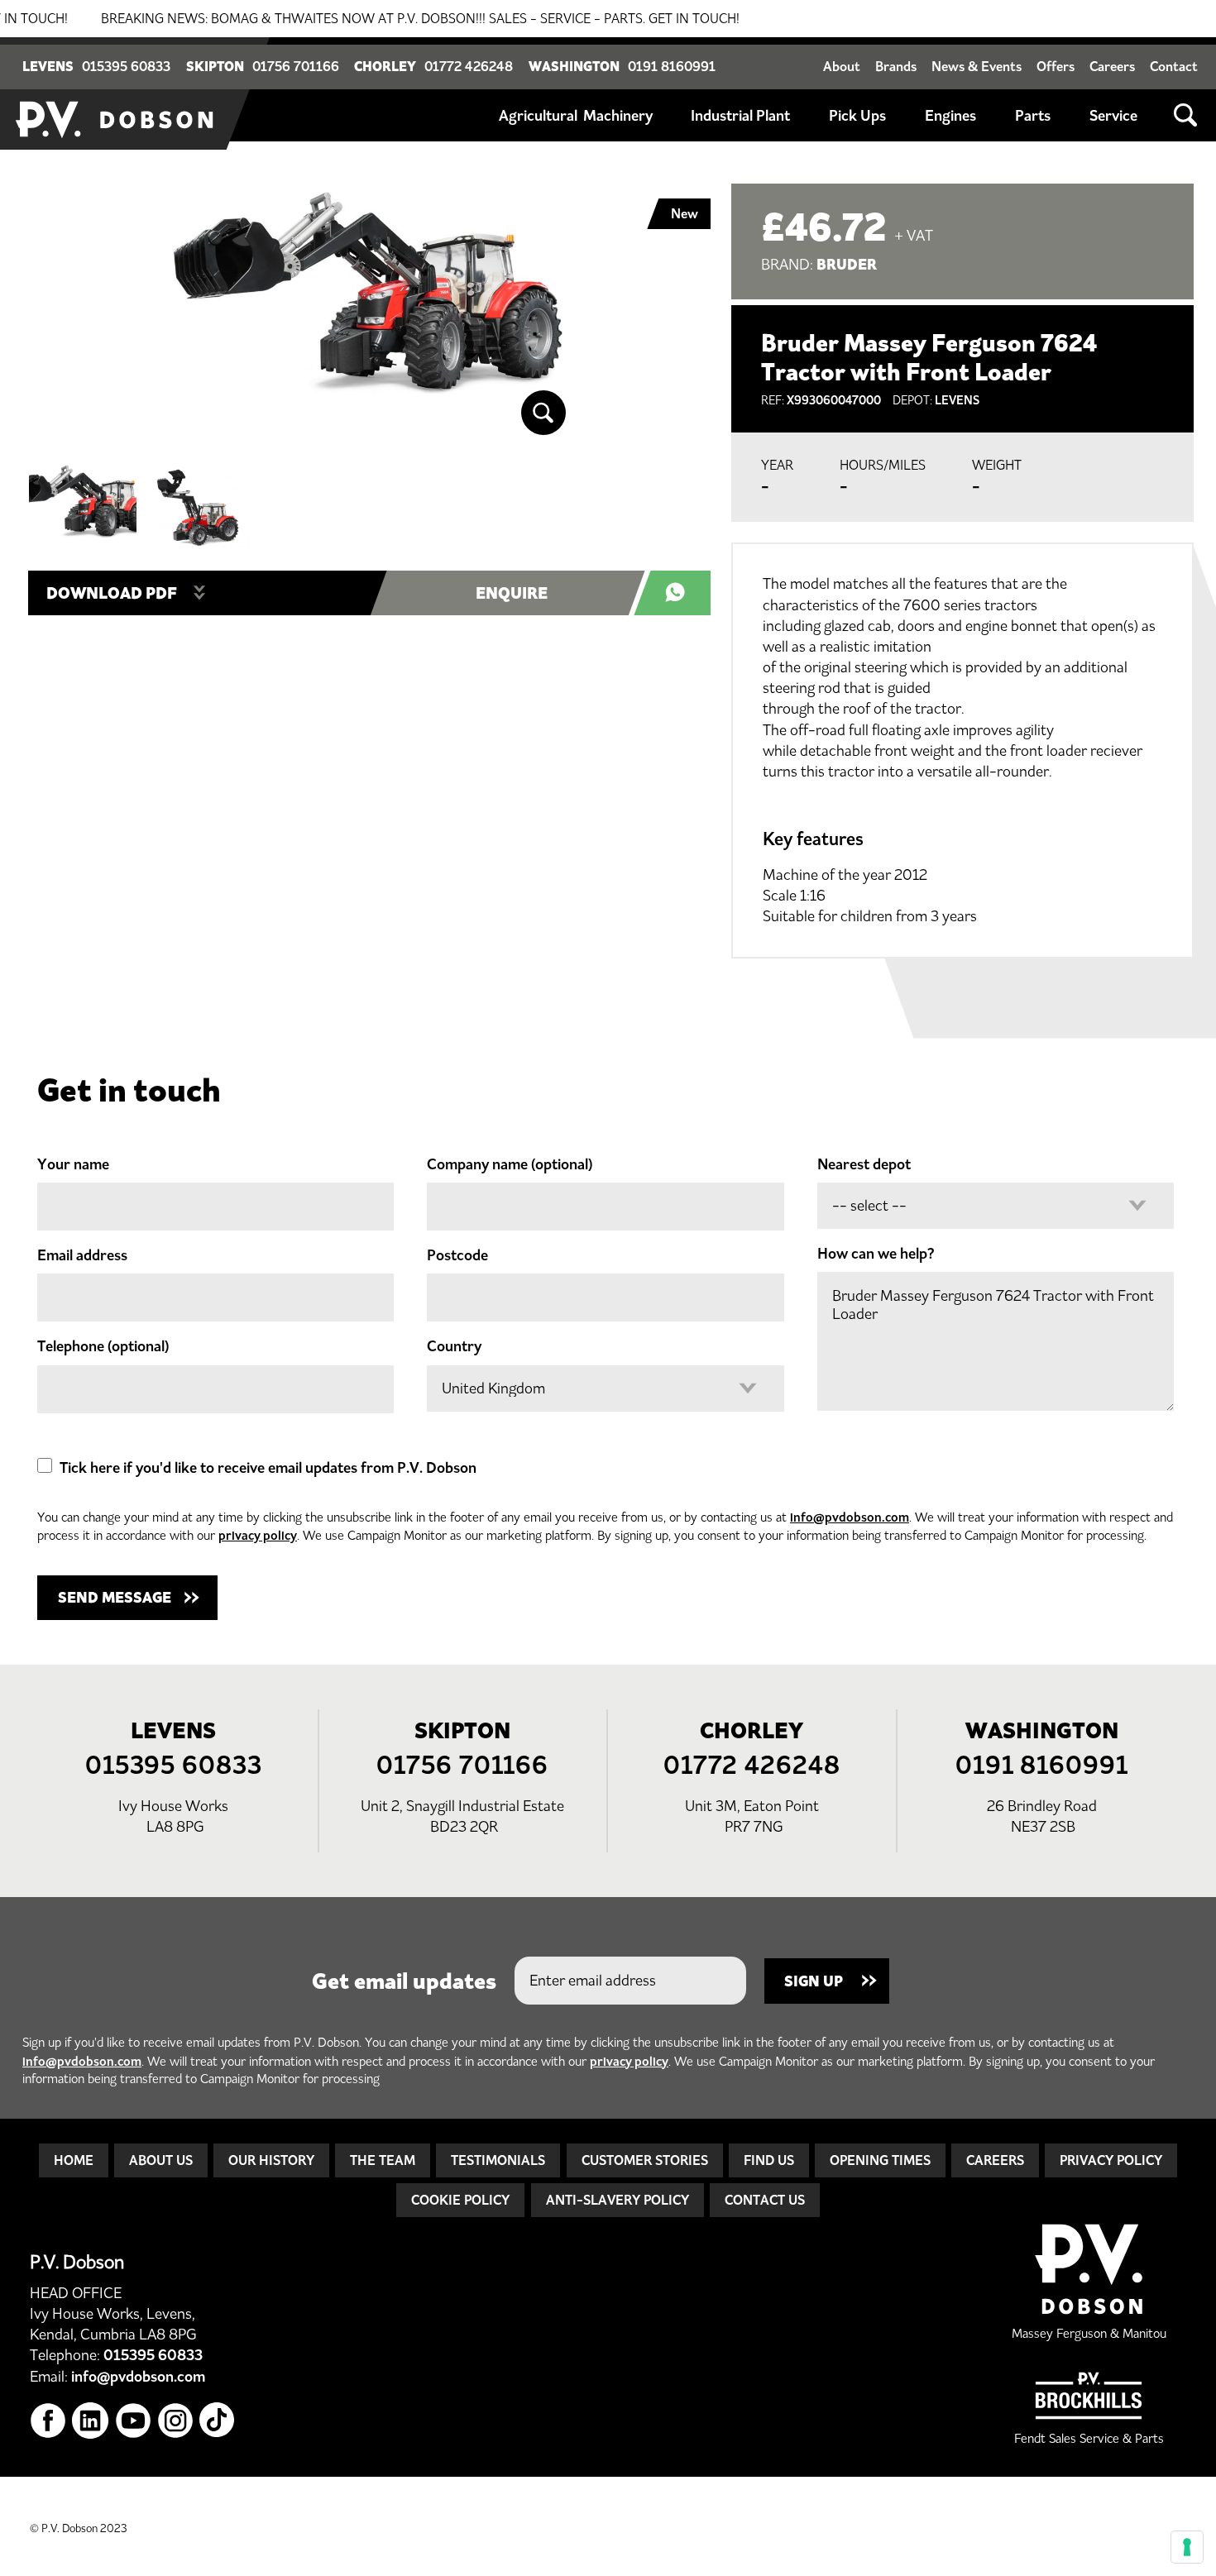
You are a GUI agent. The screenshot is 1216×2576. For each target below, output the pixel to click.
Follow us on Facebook (48, 2421)
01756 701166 (296, 66)
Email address (82, 1255)
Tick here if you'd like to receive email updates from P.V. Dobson (268, 1468)
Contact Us (765, 2200)
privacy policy (258, 1535)
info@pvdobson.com (850, 1517)
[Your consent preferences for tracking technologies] (1187, 2547)
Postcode (457, 1255)
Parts (1033, 116)
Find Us (769, 2160)
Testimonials (498, 2160)
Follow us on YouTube (134, 2421)
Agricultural (538, 116)
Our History (271, 2160)
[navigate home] (116, 93)
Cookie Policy (460, 2200)
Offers (1056, 66)
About (842, 66)
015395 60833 (126, 66)
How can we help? (876, 1254)
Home (74, 2160)
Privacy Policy (1111, 2160)
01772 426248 (469, 66)
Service (1113, 116)
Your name (73, 1164)
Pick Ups (857, 116)
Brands (896, 66)
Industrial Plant (740, 116)
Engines (950, 116)
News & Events (977, 66)
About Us (161, 2160)
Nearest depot (864, 1164)
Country (454, 1346)
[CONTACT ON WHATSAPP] (680, 593)
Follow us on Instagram (176, 2421)
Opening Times (880, 2160)
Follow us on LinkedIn (91, 2421)
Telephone (103, 1346)
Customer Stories (645, 2160)
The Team (383, 2160)
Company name (510, 1164)
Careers (1112, 66)
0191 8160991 (672, 66)
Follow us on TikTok (218, 2421)
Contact (1174, 66)
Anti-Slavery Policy (618, 2200)
